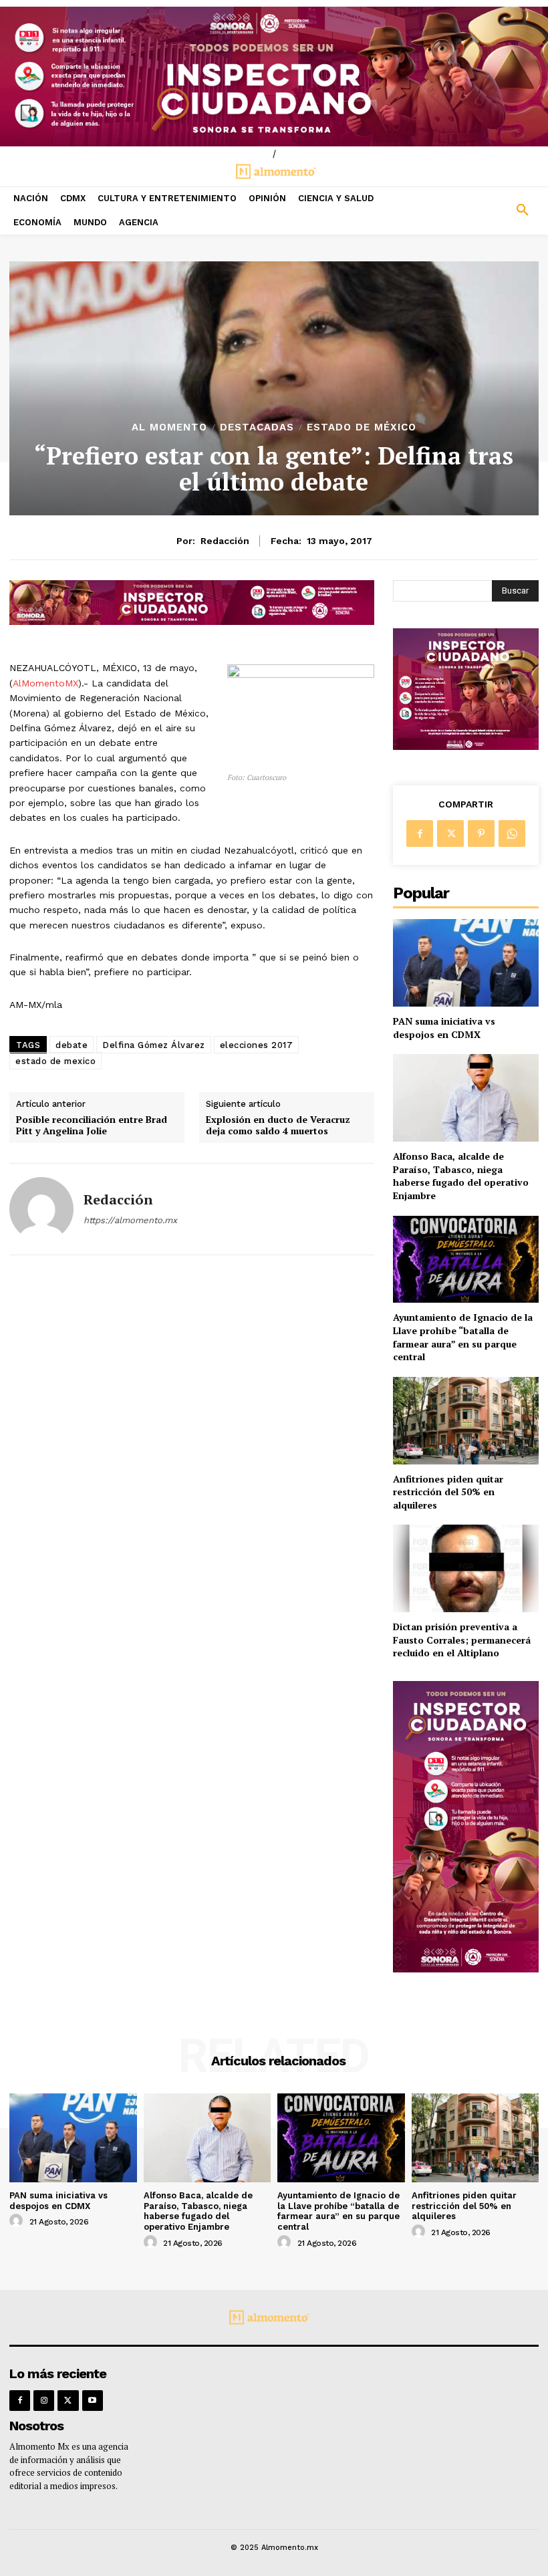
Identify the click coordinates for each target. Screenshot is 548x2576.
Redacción (225, 541)
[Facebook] (420, 833)
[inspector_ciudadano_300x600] (466, 1969)
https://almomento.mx (130, 1220)
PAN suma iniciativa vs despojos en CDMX (444, 1028)
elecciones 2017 (257, 1045)
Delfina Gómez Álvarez (154, 1045)
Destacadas (257, 427)
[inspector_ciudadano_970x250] (274, 77)
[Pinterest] (481, 833)
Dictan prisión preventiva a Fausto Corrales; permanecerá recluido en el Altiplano (462, 1640)
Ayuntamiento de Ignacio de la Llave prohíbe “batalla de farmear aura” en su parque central (463, 1337)
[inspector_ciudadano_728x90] (192, 621)
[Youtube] (93, 2401)
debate (72, 1045)
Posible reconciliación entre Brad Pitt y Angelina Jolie (92, 1126)
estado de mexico (55, 1061)
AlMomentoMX (45, 683)
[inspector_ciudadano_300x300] (466, 746)
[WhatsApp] (512, 833)
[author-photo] (18, 2221)
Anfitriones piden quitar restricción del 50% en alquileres (448, 1492)
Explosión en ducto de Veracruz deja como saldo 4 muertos (278, 1126)
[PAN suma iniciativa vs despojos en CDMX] (466, 963)
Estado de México (362, 427)
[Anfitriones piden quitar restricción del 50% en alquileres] (466, 1421)
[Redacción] (41, 1209)
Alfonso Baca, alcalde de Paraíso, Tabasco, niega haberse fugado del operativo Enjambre (461, 1176)
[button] (479, 211)
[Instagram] (44, 2401)
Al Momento (169, 427)
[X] (450, 833)
